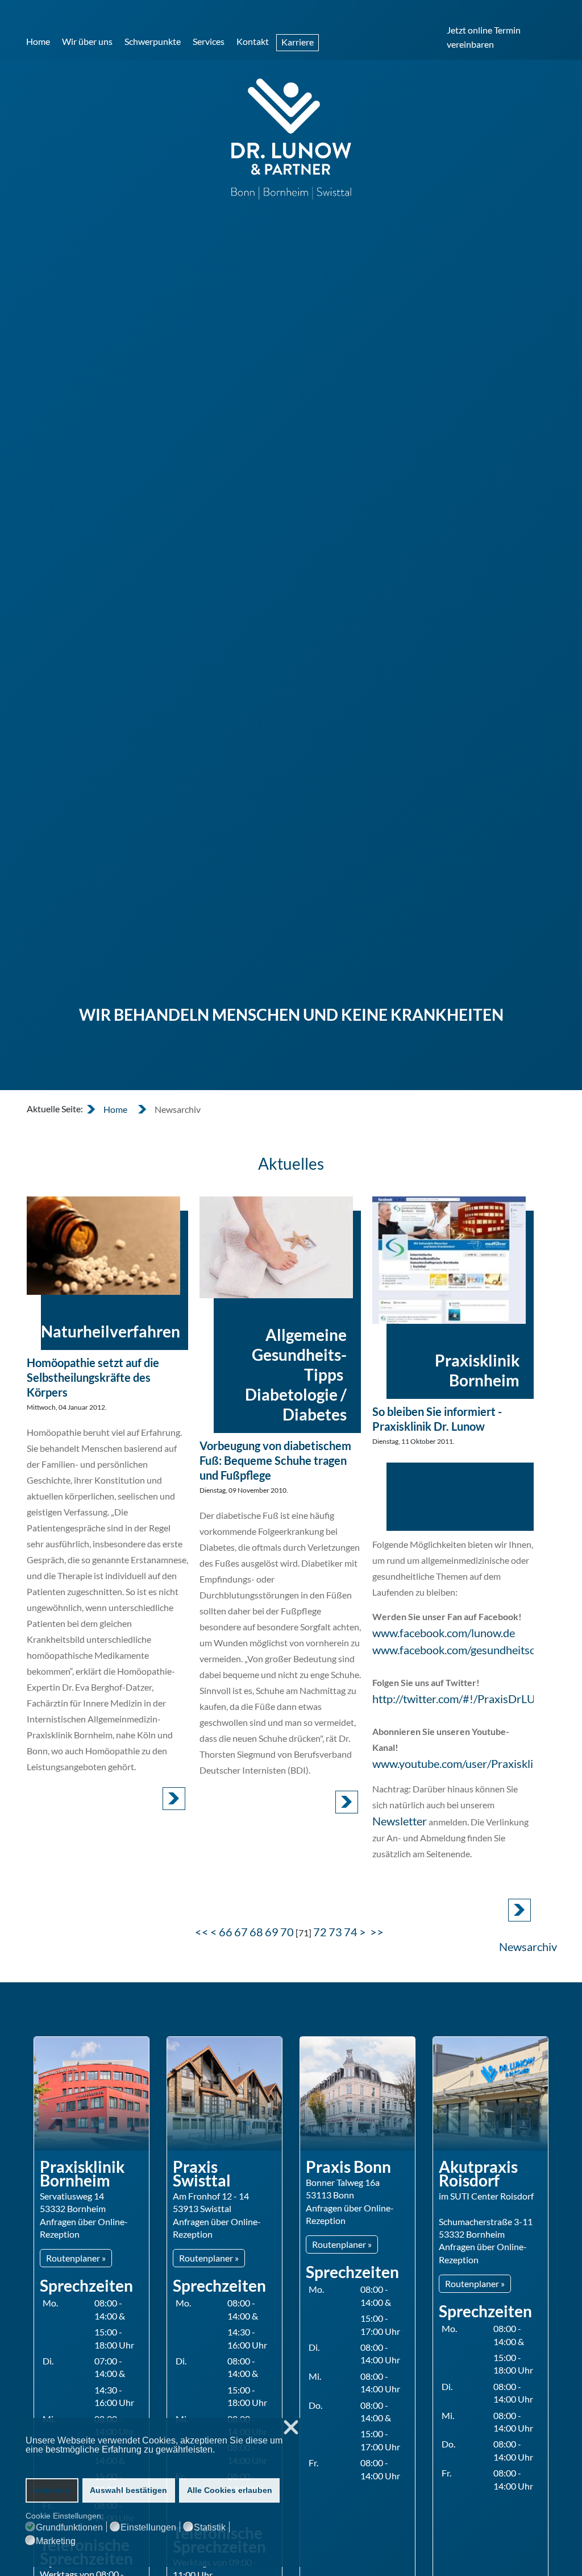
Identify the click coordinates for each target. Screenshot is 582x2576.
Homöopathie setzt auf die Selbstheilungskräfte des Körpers (93, 1377)
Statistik (210, 2528)
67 (241, 1932)
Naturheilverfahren (111, 1331)
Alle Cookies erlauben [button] (230, 2490)
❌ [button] (291, 2428)
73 (335, 1932)
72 (320, 1932)
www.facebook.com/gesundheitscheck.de (472, 1650)
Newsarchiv (528, 1947)
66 (226, 1932)
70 (287, 1932)
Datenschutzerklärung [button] (70, 2460)
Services (209, 41)
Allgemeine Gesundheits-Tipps (299, 1355)
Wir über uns (87, 41)
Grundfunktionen (69, 2528)
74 (351, 1932)
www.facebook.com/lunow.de (444, 1633)
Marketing (56, 2541)
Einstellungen (148, 2528)
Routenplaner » (76, 2258)
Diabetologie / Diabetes (296, 1404)
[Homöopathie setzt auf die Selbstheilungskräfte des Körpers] (103, 1246)
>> (378, 1932)
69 (272, 1932)
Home (38, 41)
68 (256, 1932)
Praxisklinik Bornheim (477, 1370)
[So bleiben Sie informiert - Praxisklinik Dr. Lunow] (449, 1260)
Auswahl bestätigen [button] (128, 2490)
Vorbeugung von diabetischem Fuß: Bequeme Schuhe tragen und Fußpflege (275, 1460)
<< (202, 1932)
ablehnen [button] (52, 2490)
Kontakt (253, 41)
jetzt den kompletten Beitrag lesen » (174, 1799)
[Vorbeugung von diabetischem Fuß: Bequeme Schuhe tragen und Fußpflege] (276, 1247)
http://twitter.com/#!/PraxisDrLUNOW (468, 1699)
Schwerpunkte (153, 41)
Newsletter (400, 1821)
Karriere (298, 42)
